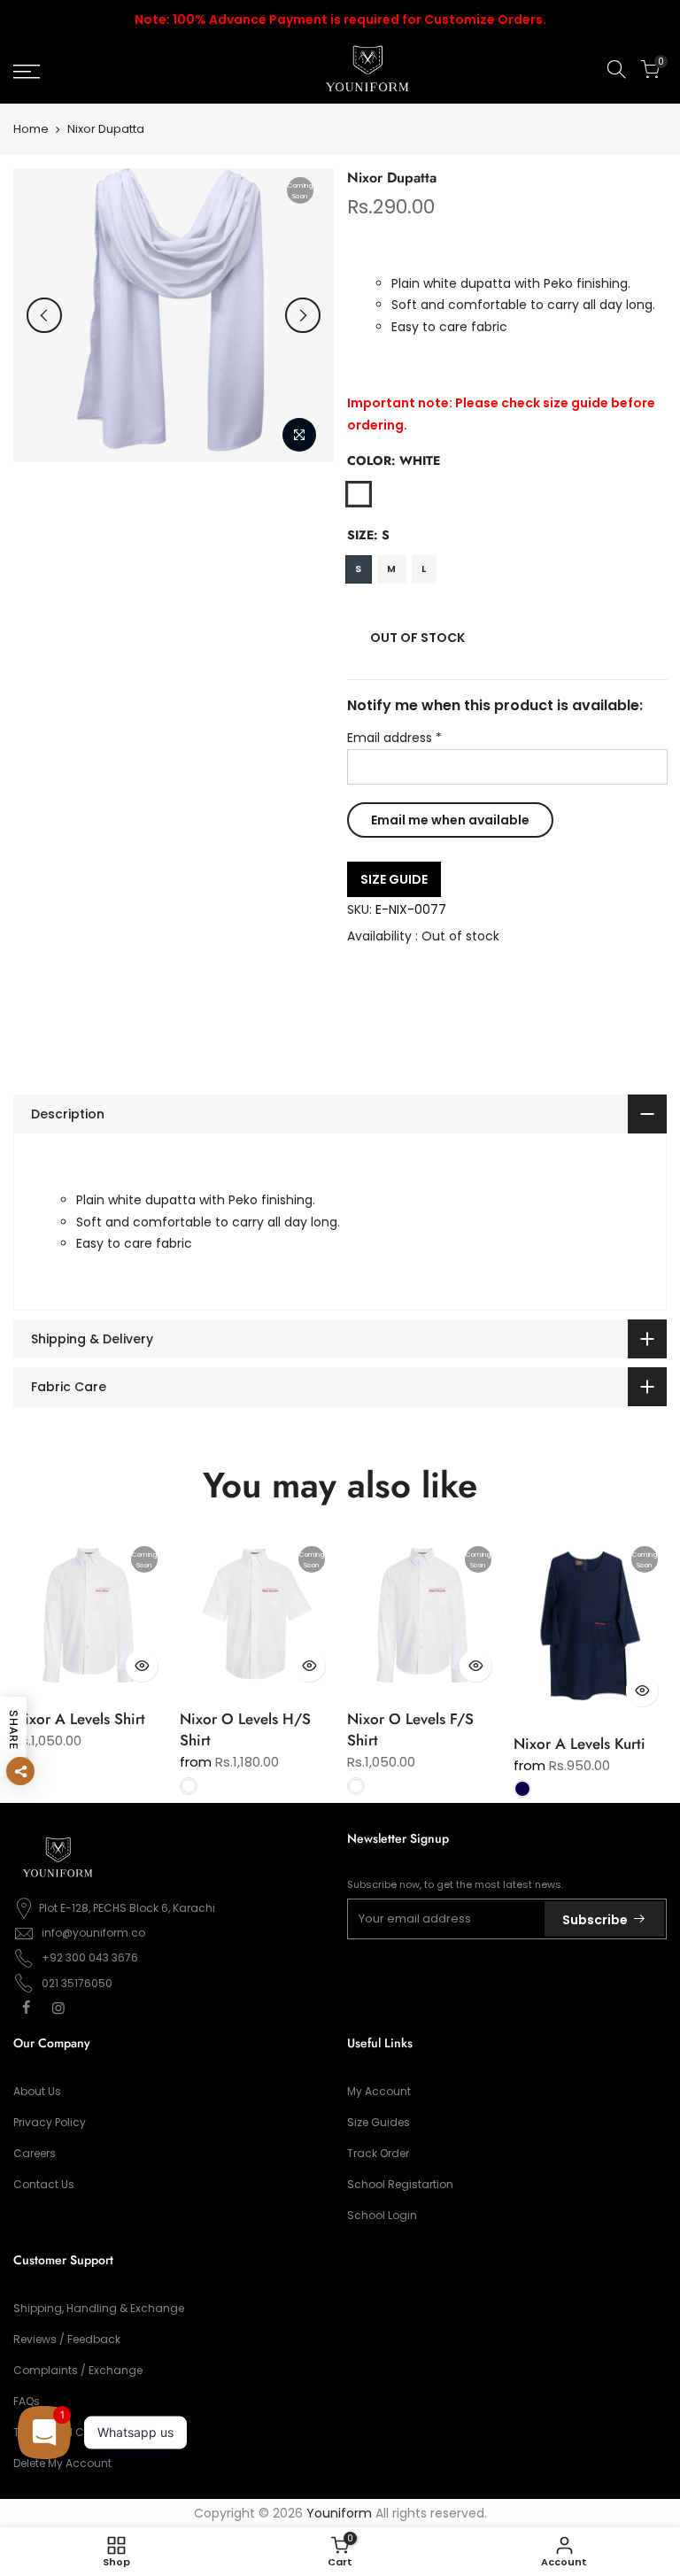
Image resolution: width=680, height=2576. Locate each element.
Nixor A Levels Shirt (79, 1719)
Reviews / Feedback (67, 2339)
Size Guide (394, 879)
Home (31, 129)
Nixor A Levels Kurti (580, 1744)
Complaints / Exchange (78, 2370)
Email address (394, 739)
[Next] (303, 315)
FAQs (27, 2401)
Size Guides (379, 2122)
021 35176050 (77, 1983)
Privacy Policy (50, 2122)
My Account (379, 2091)
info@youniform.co (93, 1933)
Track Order (378, 2153)
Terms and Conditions (74, 2432)
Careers (35, 2153)
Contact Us (44, 2184)
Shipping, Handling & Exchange (99, 2308)
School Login (382, 2215)
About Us (37, 2091)
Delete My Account (62, 2463)
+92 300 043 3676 (90, 1957)
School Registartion (400, 2184)
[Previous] (44, 315)
